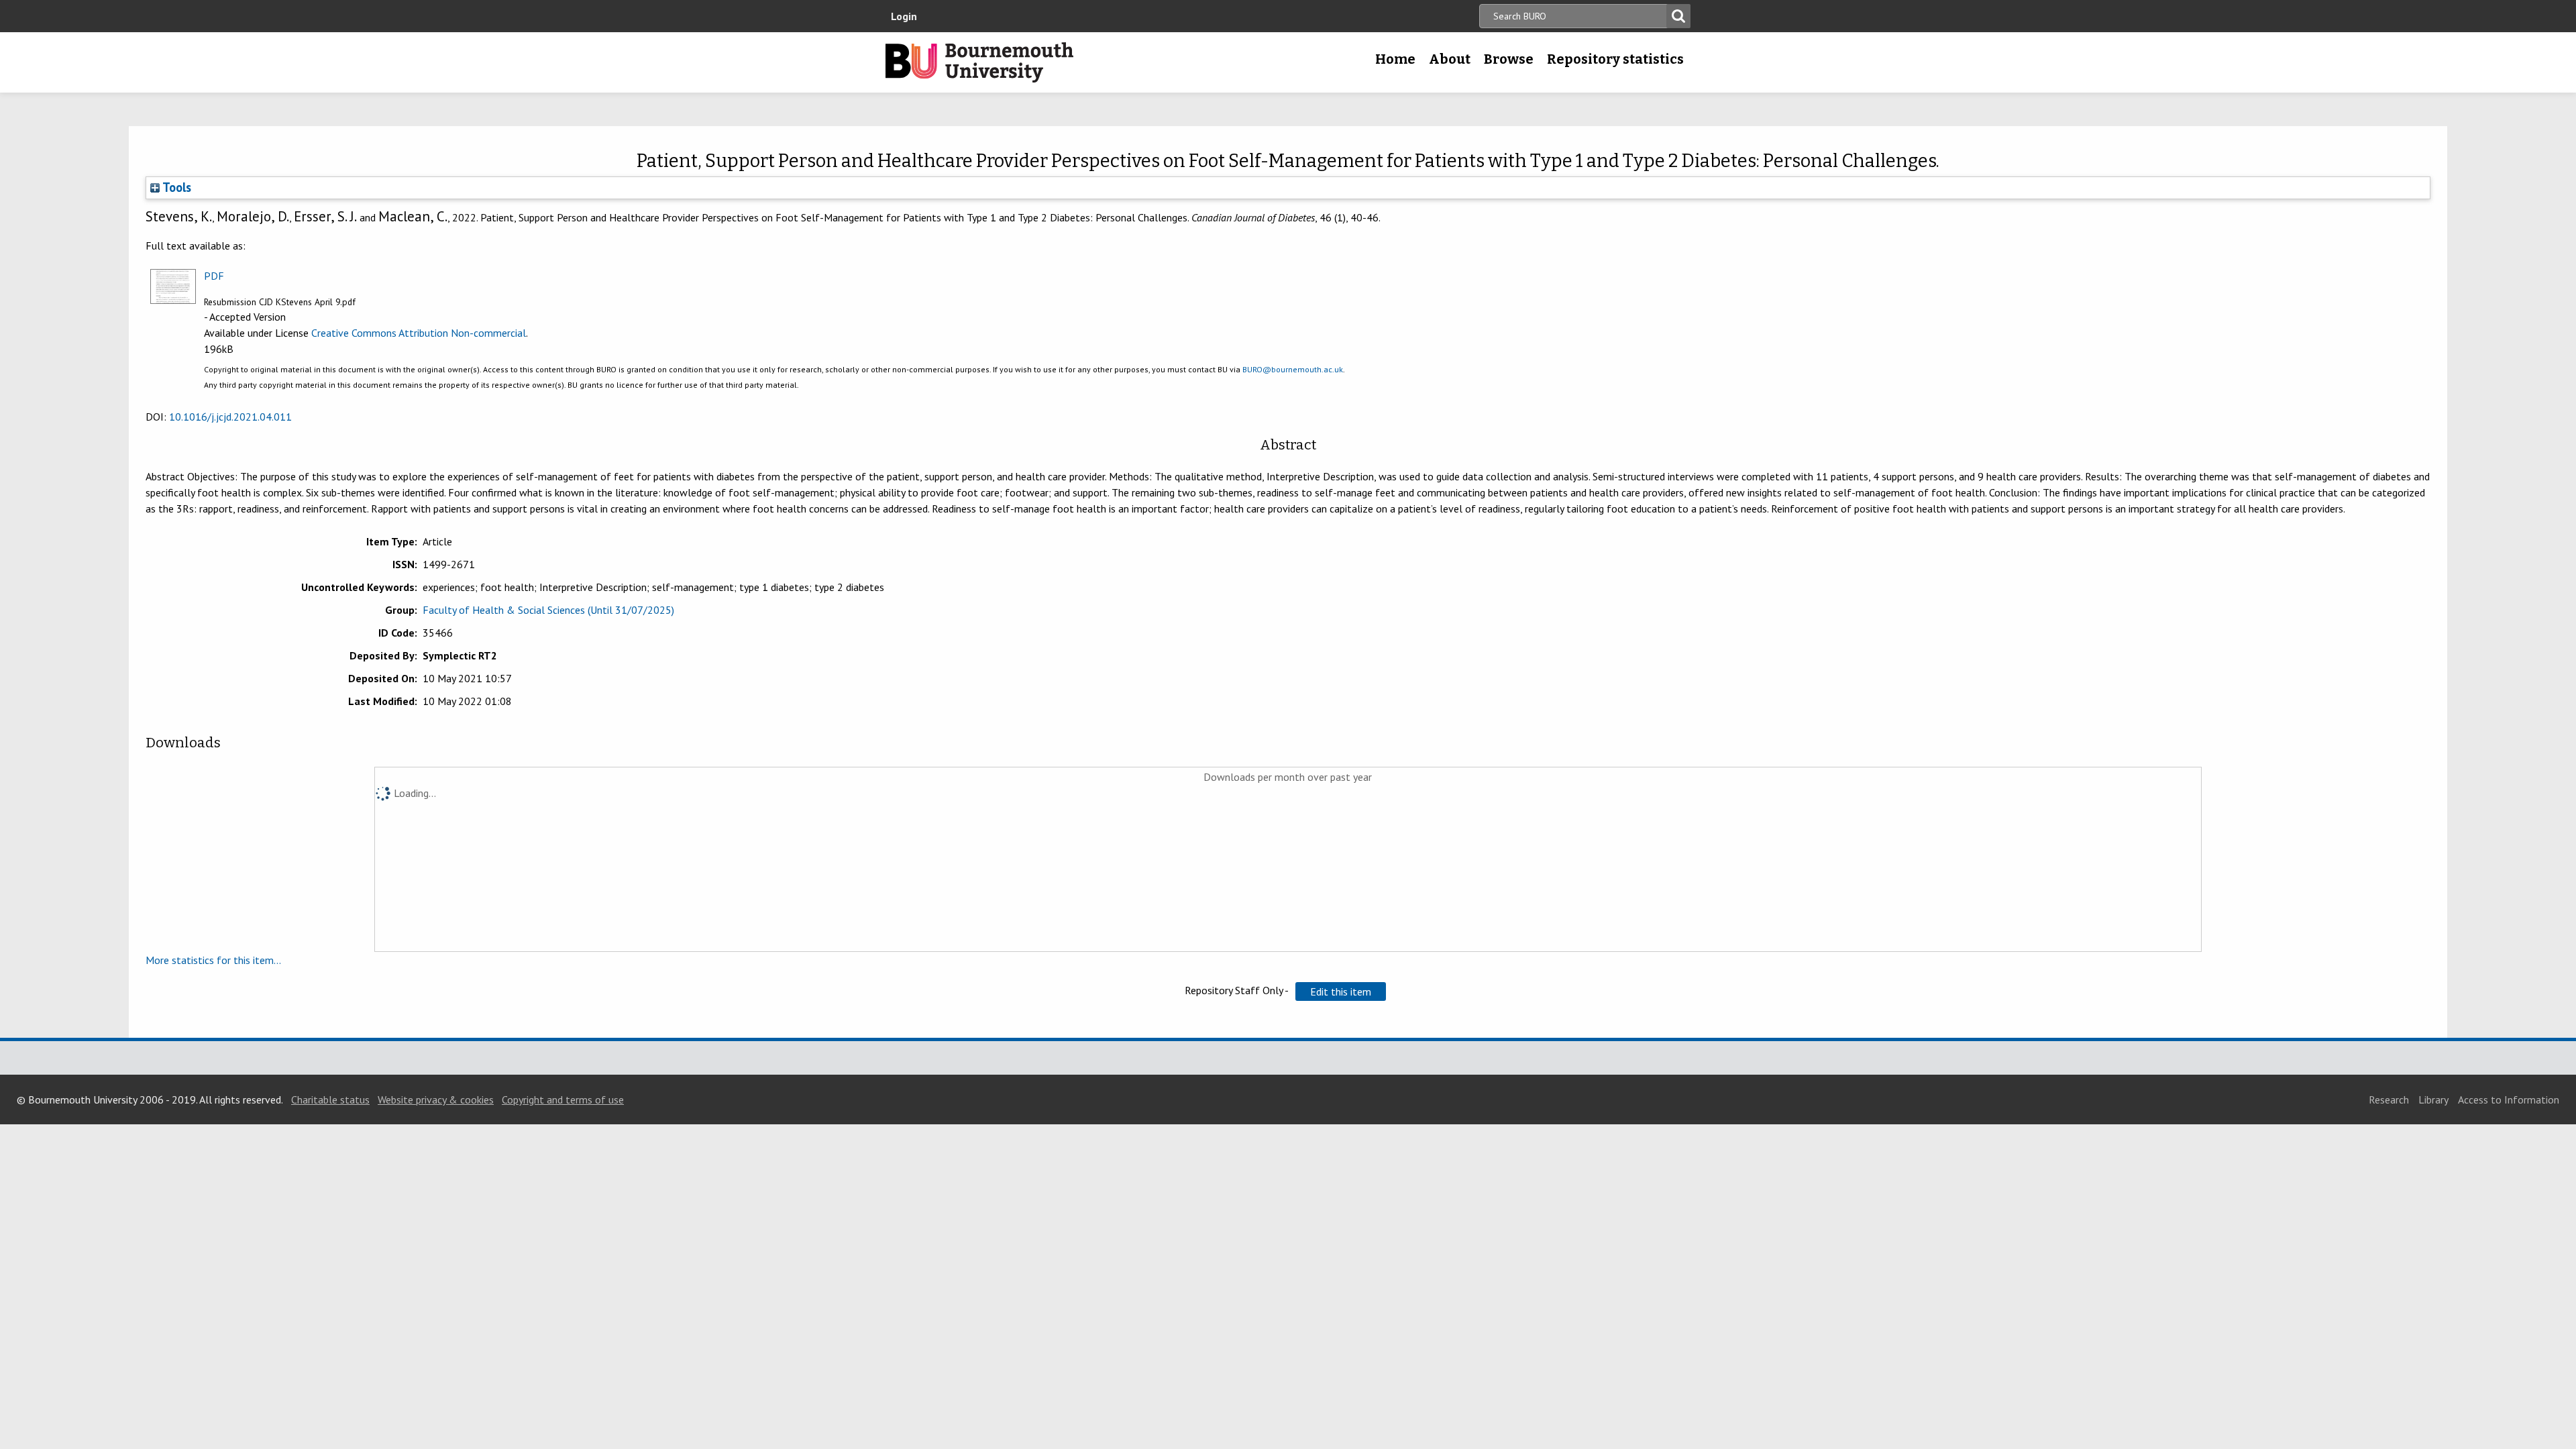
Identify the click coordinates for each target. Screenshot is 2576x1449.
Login (904, 16)
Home (1395, 59)
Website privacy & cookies (436, 1099)
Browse (1509, 59)
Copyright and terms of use (563, 1099)
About (1450, 59)
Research (2389, 1099)
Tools (175, 187)
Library (2433, 1099)
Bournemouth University (979, 62)
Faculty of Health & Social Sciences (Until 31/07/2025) (548, 610)
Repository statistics (1615, 59)
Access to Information (2509, 1099)
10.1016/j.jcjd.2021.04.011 (230, 417)
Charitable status (330, 1099)
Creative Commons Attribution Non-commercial (419, 333)
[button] (1341, 991)
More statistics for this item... (213, 960)
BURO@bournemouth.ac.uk (1293, 369)
